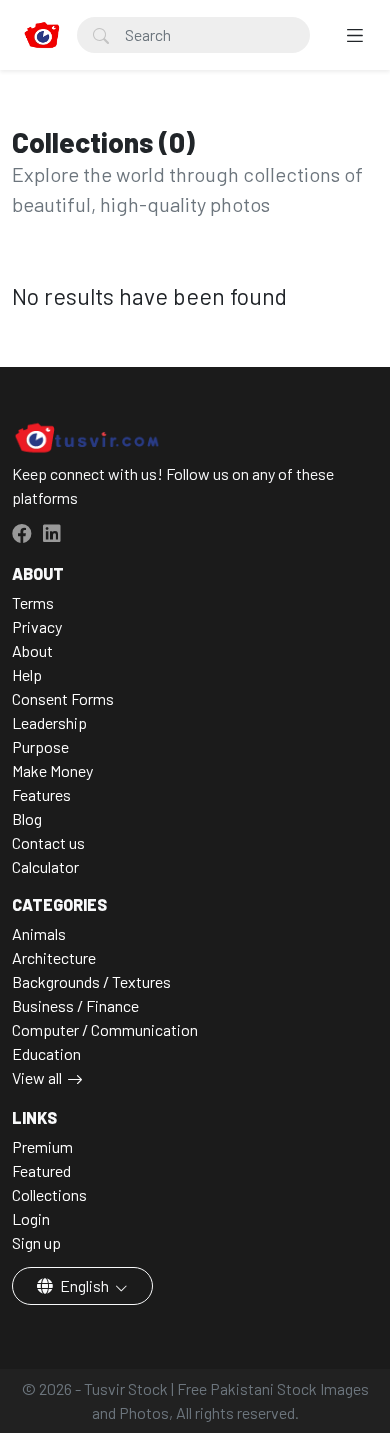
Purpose (40, 746)
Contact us (48, 842)
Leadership (49, 722)
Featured (41, 1170)
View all (37, 1077)
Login (31, 1218)
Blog (27, 818)
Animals (39, 933)
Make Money (52, 770)
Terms (33, 602)
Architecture (54, 957)
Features (41, 794)
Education (46, 1053)
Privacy (37, 626)
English (84, 1285)
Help (27, 674)
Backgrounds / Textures (91, 981)
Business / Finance (75, 1005)
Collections (49, 1194)
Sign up (36, 1242)
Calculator (45, 866)
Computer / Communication (105, 1029)
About (32, 650)
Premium (42, 1146)
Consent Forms (63, 698)
